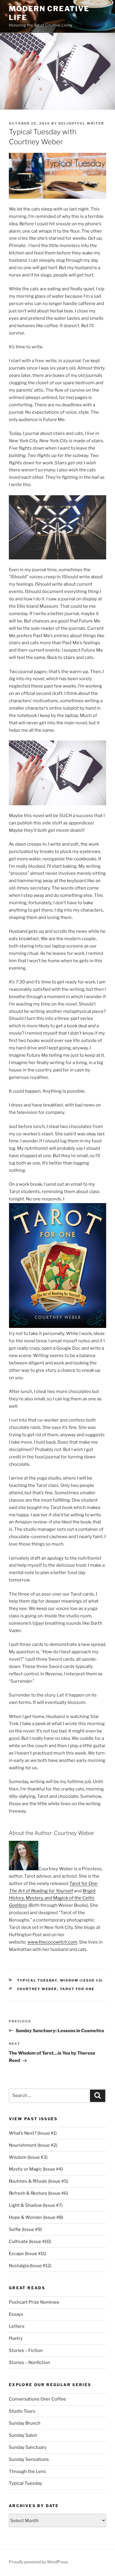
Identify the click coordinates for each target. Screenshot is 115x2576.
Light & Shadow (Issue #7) (36, 2205)
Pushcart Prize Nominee (34, 2302)
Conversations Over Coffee (37, 2399)
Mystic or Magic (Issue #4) (36, 2169)
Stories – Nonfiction (29, 2363)
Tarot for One (77, 1989)
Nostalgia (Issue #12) (30, 2266)
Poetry (16, 2338)
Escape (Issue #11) (27, 2254)
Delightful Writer (81, 123)
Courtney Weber (37, 1989)
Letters (17, 2326)
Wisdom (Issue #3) (82, 1980)
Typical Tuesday (37, 1980)
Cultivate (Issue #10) (30, 2242)
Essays (16, 2314)
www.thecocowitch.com (52, 1942)
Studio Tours (22, 2411)
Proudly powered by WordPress (38, 2562)
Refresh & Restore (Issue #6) (38, 2193)
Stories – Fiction (26, 2350)
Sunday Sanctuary (28, 2447)
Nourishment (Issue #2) (33, 2145)
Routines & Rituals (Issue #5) (38, 2181)
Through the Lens (27, 2471)
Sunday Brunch (25, 2423)
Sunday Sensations (29, 2459)
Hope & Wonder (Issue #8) (36, 2217)
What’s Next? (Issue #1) (33, 2133)
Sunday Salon (23, 2435)
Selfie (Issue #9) (25, 2229)
